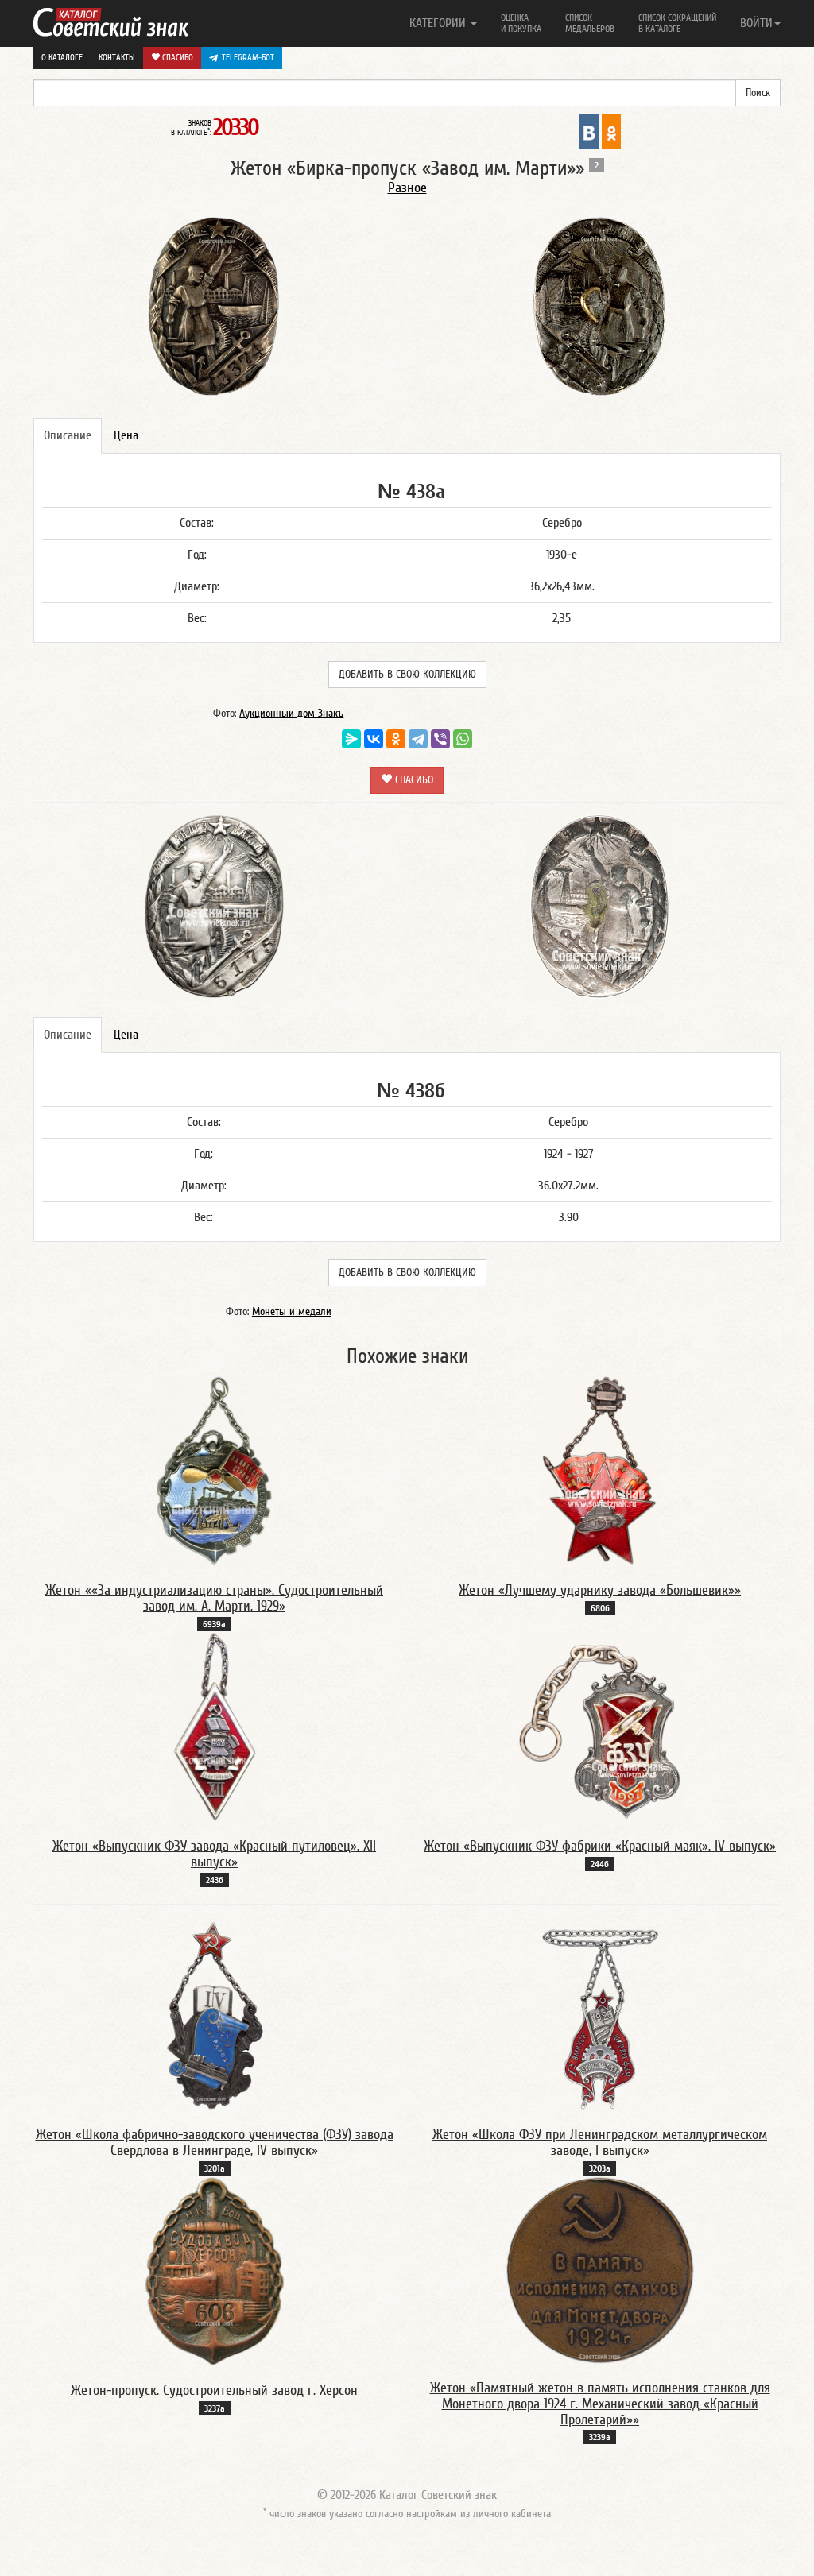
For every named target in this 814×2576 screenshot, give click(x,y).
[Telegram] (418, 739)
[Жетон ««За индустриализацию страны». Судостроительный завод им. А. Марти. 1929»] (214, 1471)
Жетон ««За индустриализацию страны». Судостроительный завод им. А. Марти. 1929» (214, 1598)
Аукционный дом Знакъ (291, 714)
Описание (68, 435)
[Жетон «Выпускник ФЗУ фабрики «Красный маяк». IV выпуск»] (600, 1727)
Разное (407, 188)
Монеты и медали (292, 1312)
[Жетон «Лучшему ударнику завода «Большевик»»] (600, 1471)
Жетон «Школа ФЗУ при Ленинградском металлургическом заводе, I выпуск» (600, 2143)
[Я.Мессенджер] (351, 739)
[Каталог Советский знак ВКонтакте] (589, 131)
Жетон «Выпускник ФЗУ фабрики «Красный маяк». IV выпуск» (600, 1846)
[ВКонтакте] (374, 739)
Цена (126, 435)
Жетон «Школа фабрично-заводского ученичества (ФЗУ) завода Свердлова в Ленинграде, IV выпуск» (215, 2143)
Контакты (117, 58)
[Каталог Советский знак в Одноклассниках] (611, 131)
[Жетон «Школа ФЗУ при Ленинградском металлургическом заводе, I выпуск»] (600, 2015)
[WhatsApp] (463, 739)
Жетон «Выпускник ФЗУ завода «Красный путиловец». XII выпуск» (214, 1854)
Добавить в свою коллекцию (407, 675)
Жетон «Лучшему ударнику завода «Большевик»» (600, 1590)
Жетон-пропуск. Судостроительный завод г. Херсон (214, 2390)
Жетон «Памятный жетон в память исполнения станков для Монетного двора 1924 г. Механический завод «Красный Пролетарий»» (600, 2404)
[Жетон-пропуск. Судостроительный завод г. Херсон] (215, 2271)
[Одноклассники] (396, 739)
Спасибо (176, 58)
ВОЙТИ (756, 23)
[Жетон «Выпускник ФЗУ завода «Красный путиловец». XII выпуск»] (215, 1727)
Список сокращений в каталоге (677, 23)
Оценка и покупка (521, 23)
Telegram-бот (248, 58)
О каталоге (62, 58)
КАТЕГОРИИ (439, 23)
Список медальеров (590, 23)
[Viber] (440, 739)
